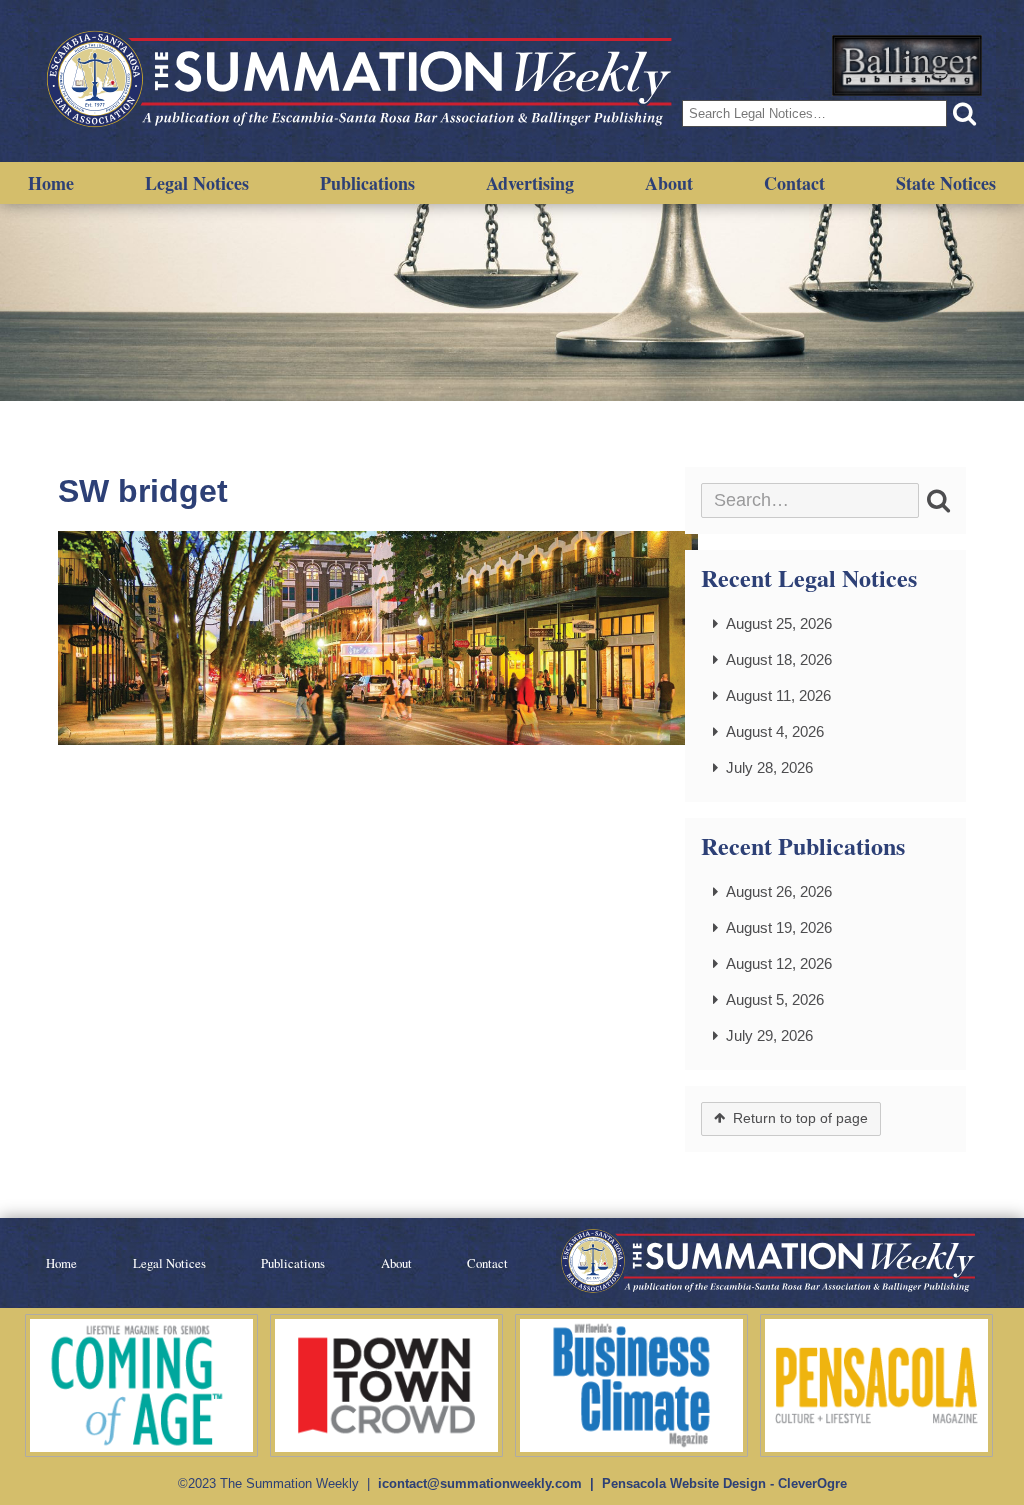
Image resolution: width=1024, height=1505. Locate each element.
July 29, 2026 (769, 1035)
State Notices (946, 183)
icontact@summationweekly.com (480, 1483)
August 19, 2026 (779, 927)
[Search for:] (810, 500)
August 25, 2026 (779, 623)
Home (51, 183)
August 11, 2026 (778, 695)
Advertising (530, 183)
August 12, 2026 (779, 963)
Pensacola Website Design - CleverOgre (724, 1483)
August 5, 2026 (775, 999)
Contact (794, 183)
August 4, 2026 (775, 731)
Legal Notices (197, 183)
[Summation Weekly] (362, 81)
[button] (964, 113)
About (669, 183)
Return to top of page (800, 1118)
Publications (367, 183)
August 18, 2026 (779, 659)
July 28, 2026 (769, 767)
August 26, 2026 (779, 891)
